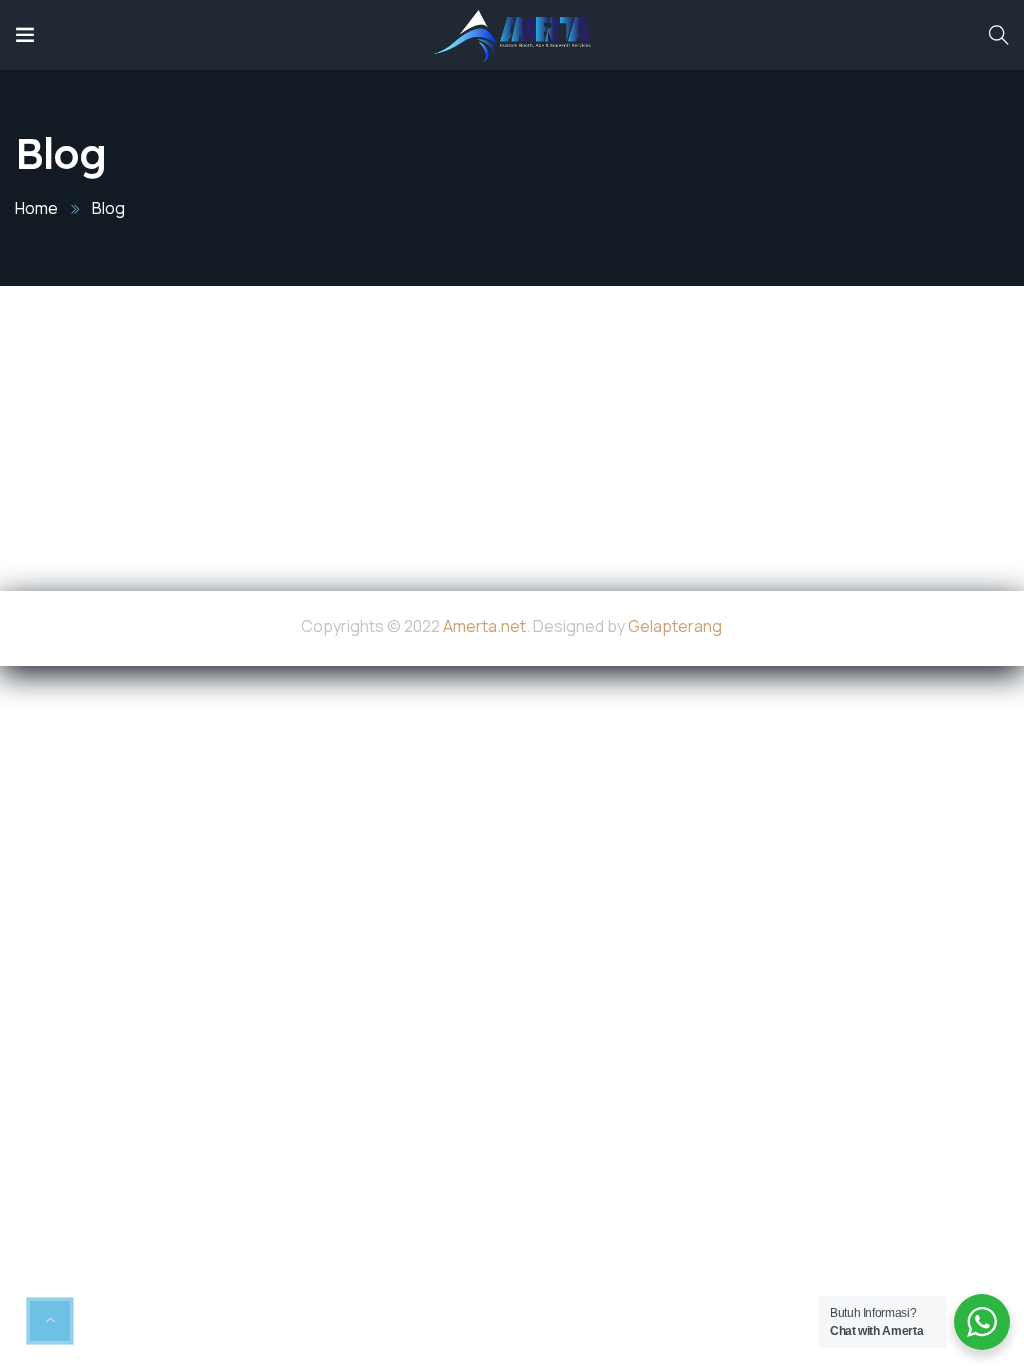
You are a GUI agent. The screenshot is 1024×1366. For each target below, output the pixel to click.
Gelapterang (675, 626)
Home (36, 208)
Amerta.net (484, 626)
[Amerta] (512, 35)
